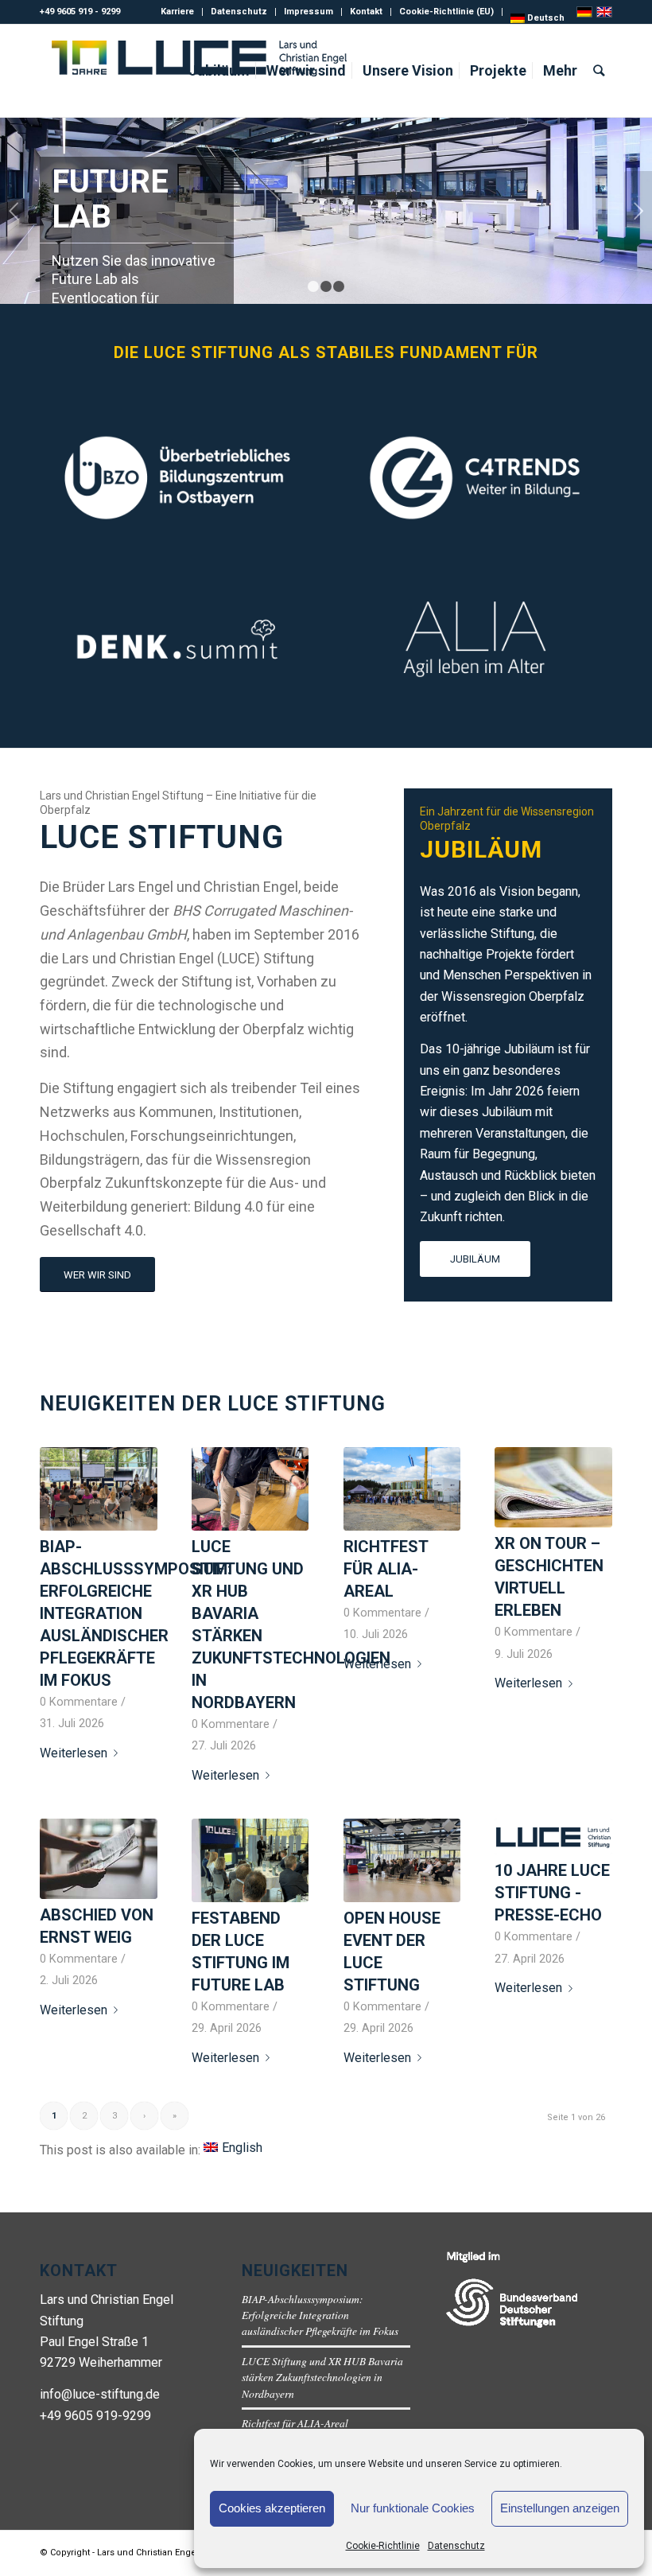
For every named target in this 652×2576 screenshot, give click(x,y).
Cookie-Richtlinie (383, 2546)
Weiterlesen (74, 1753)
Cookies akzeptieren (272, 2508)
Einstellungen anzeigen (560, 2508)
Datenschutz (456, 2546)
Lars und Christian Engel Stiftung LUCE (177, 2553)
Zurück (14, 211)
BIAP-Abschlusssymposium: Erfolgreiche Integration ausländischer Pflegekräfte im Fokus (136, 1613)
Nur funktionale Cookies (413, 2508)
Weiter (638, 211)
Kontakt (366, 12)
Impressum (309, 12)
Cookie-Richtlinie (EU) (446, 12)
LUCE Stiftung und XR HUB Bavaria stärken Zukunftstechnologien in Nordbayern (322, 2377)
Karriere (177, 12)
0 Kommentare (79, 1702)
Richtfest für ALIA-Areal (386, 1569)
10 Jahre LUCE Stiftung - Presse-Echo (552, 1893)
